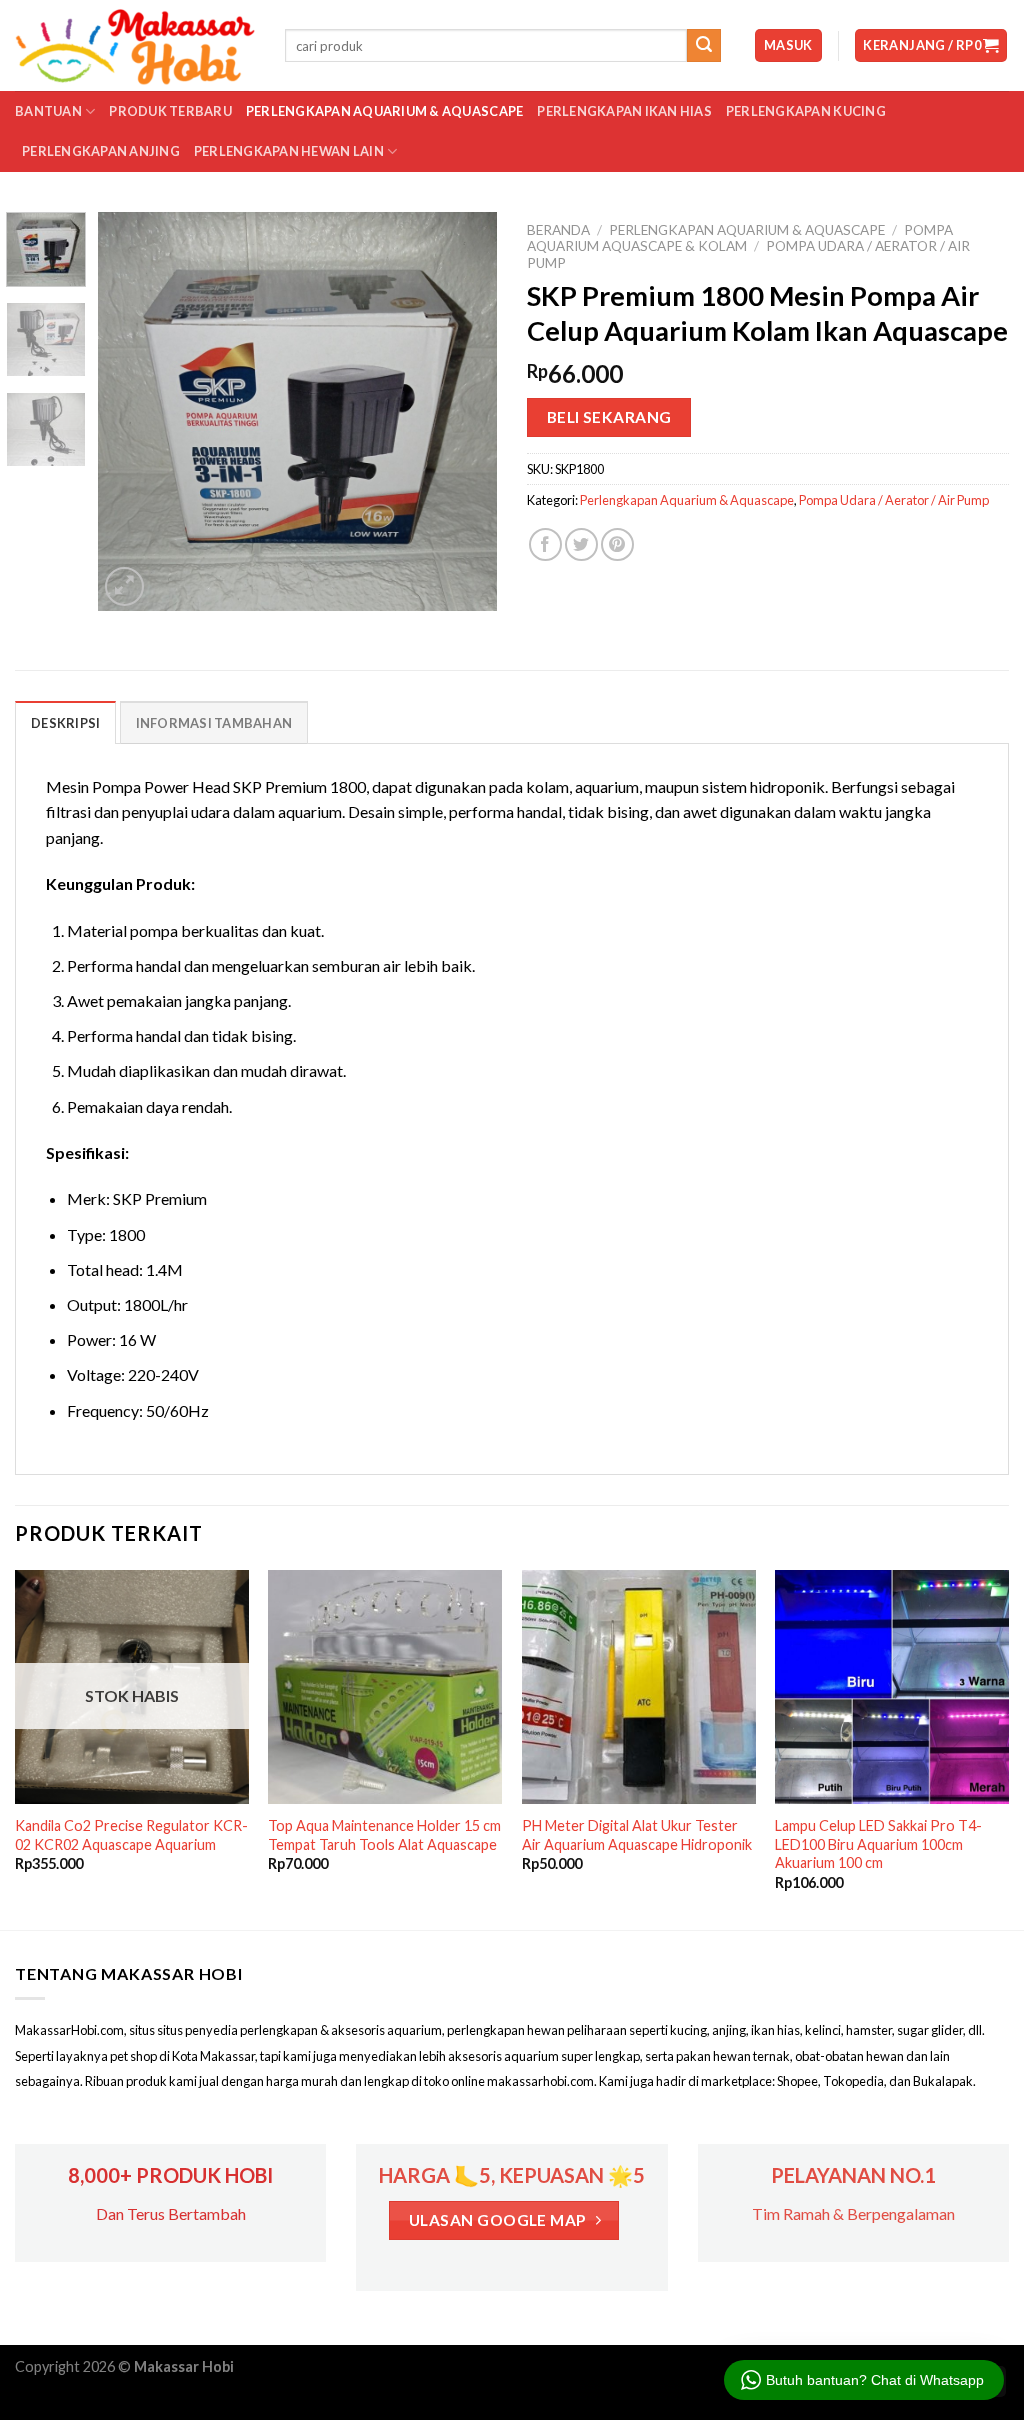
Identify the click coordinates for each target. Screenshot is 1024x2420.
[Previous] (132, 411)
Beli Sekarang (609, 417)
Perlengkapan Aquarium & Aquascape (384, 111)
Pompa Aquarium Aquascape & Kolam (740, 238)
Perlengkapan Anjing (101, 151)
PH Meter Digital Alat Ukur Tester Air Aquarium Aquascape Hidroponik (637, 1835)
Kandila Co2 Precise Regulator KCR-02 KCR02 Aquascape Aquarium (131, 1835)
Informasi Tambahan (214, 723)
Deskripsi (65, 723)
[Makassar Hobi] (135, 46)
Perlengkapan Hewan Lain (289, 151)
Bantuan (48, 111)
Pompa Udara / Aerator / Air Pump (894, 500)
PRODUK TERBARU (170, 111)
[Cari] (704, 46)
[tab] (65, 722)
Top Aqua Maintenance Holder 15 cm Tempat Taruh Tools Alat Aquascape (384, 1835)
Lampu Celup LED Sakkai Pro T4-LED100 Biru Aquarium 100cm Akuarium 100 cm (878, 1844)
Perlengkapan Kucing (806, 111)
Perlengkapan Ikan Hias (624, 111)
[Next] (464, 411)
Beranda (558, 230)
